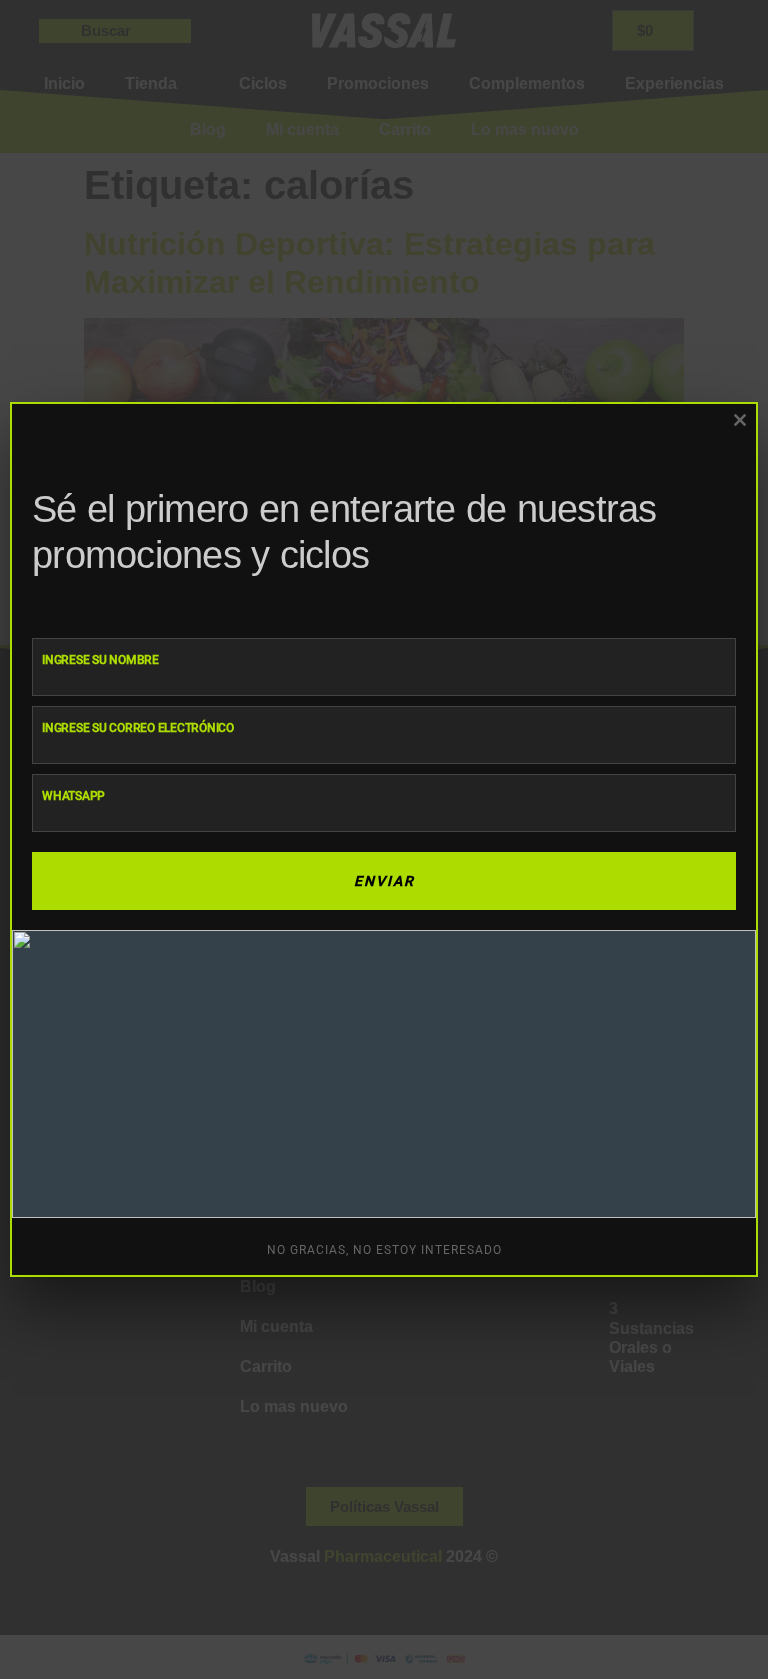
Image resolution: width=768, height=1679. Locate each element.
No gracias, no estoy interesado (384, 1250)
